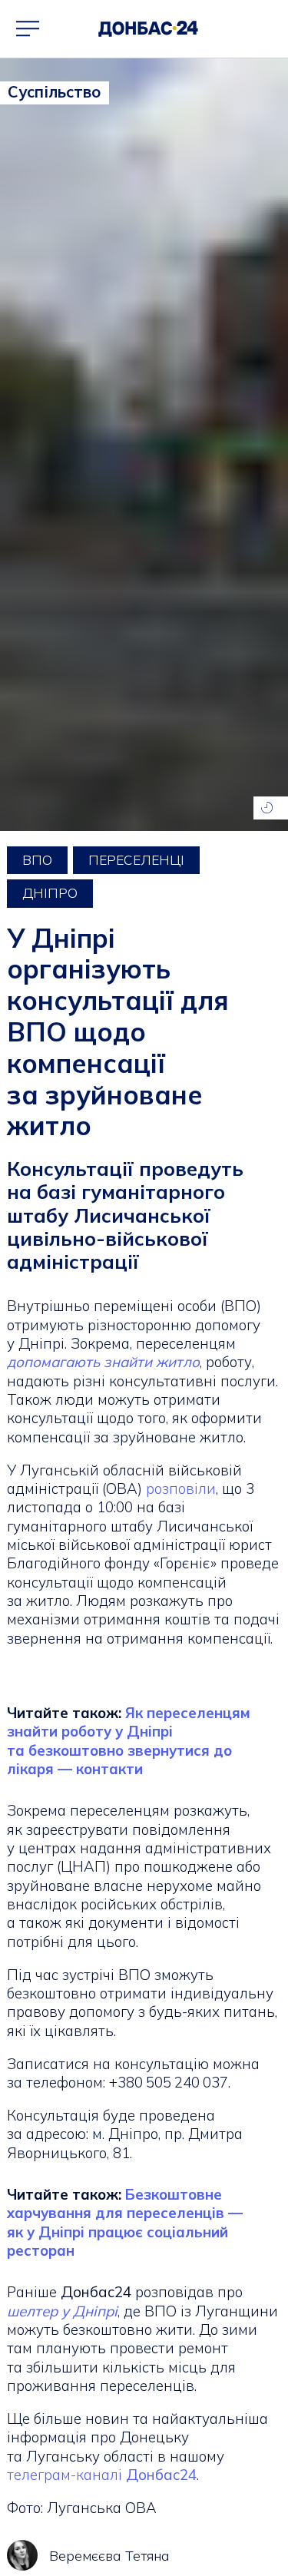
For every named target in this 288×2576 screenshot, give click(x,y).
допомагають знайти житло (103, 1362)
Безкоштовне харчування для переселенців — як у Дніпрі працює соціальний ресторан (125, 2222)
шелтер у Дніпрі (62, 2311)
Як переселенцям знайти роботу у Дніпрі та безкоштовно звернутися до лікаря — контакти (129, 1741)
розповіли (181, 1488)
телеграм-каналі (102, 2475)
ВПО (37, 860)
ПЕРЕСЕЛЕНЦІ (136, 860)
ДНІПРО (50, 893)
